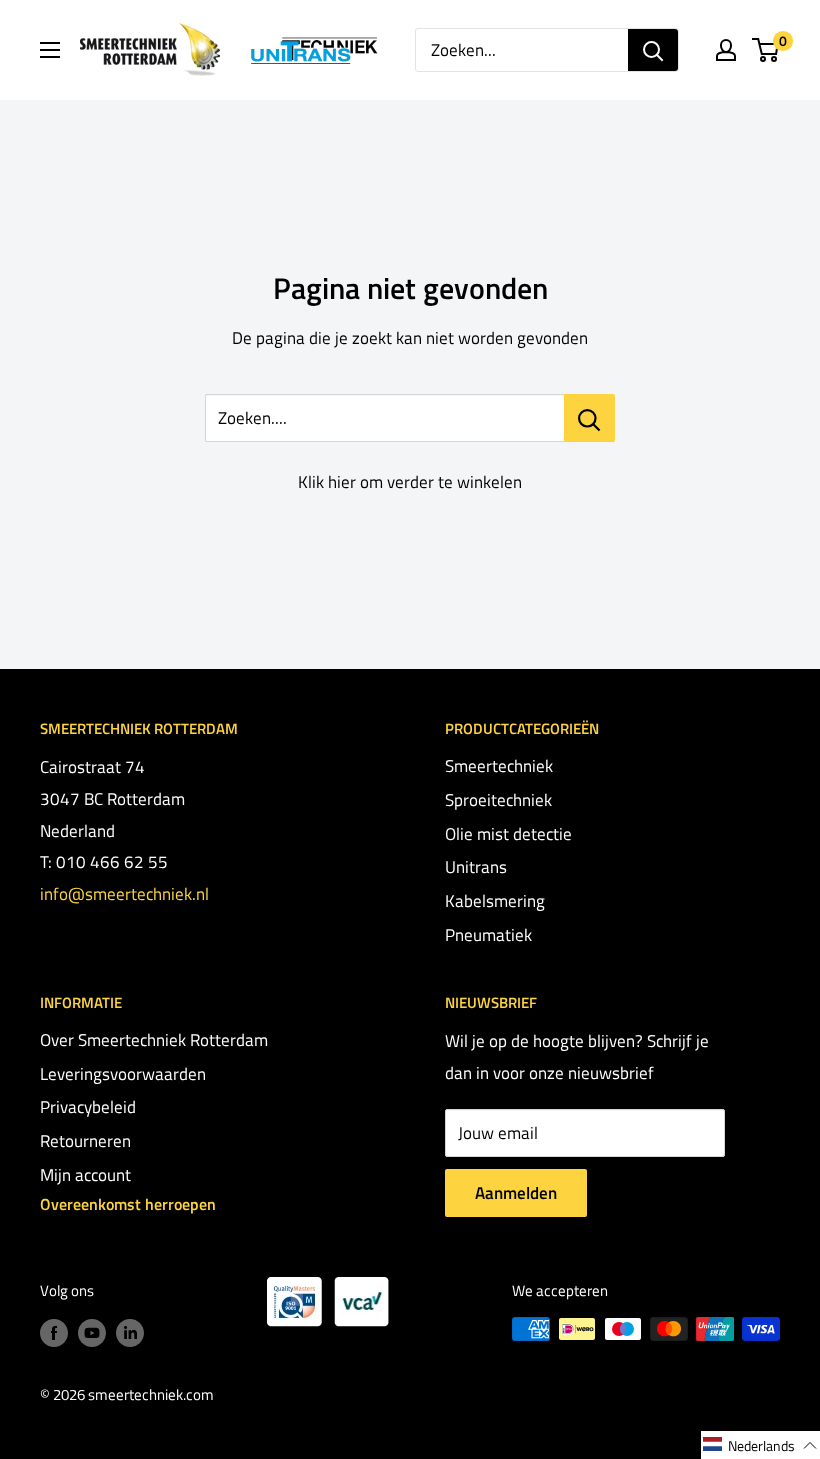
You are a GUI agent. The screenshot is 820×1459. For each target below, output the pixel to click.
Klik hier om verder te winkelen (410, 482)
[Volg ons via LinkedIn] (130, 1331)
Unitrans (476, 867)
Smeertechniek (499, 766)
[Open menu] (50, 50)
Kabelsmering (495, 901)
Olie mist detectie (508, 834)
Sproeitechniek (498, 800)
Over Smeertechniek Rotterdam (154, 1040)
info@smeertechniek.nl (124, 894)
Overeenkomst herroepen (128, 1204)
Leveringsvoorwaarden (123, 1074)
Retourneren (85, 1141)
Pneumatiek (488, 935)
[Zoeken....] (589, 418)
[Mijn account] (726, 50)
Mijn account (85, 1175)
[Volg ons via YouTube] (92, 1331)
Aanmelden (516, 1193)
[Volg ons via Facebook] (54, 1331)
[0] (766, 50)
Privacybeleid (88, 1107)
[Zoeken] (653, 50)
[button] (760, 1445)
